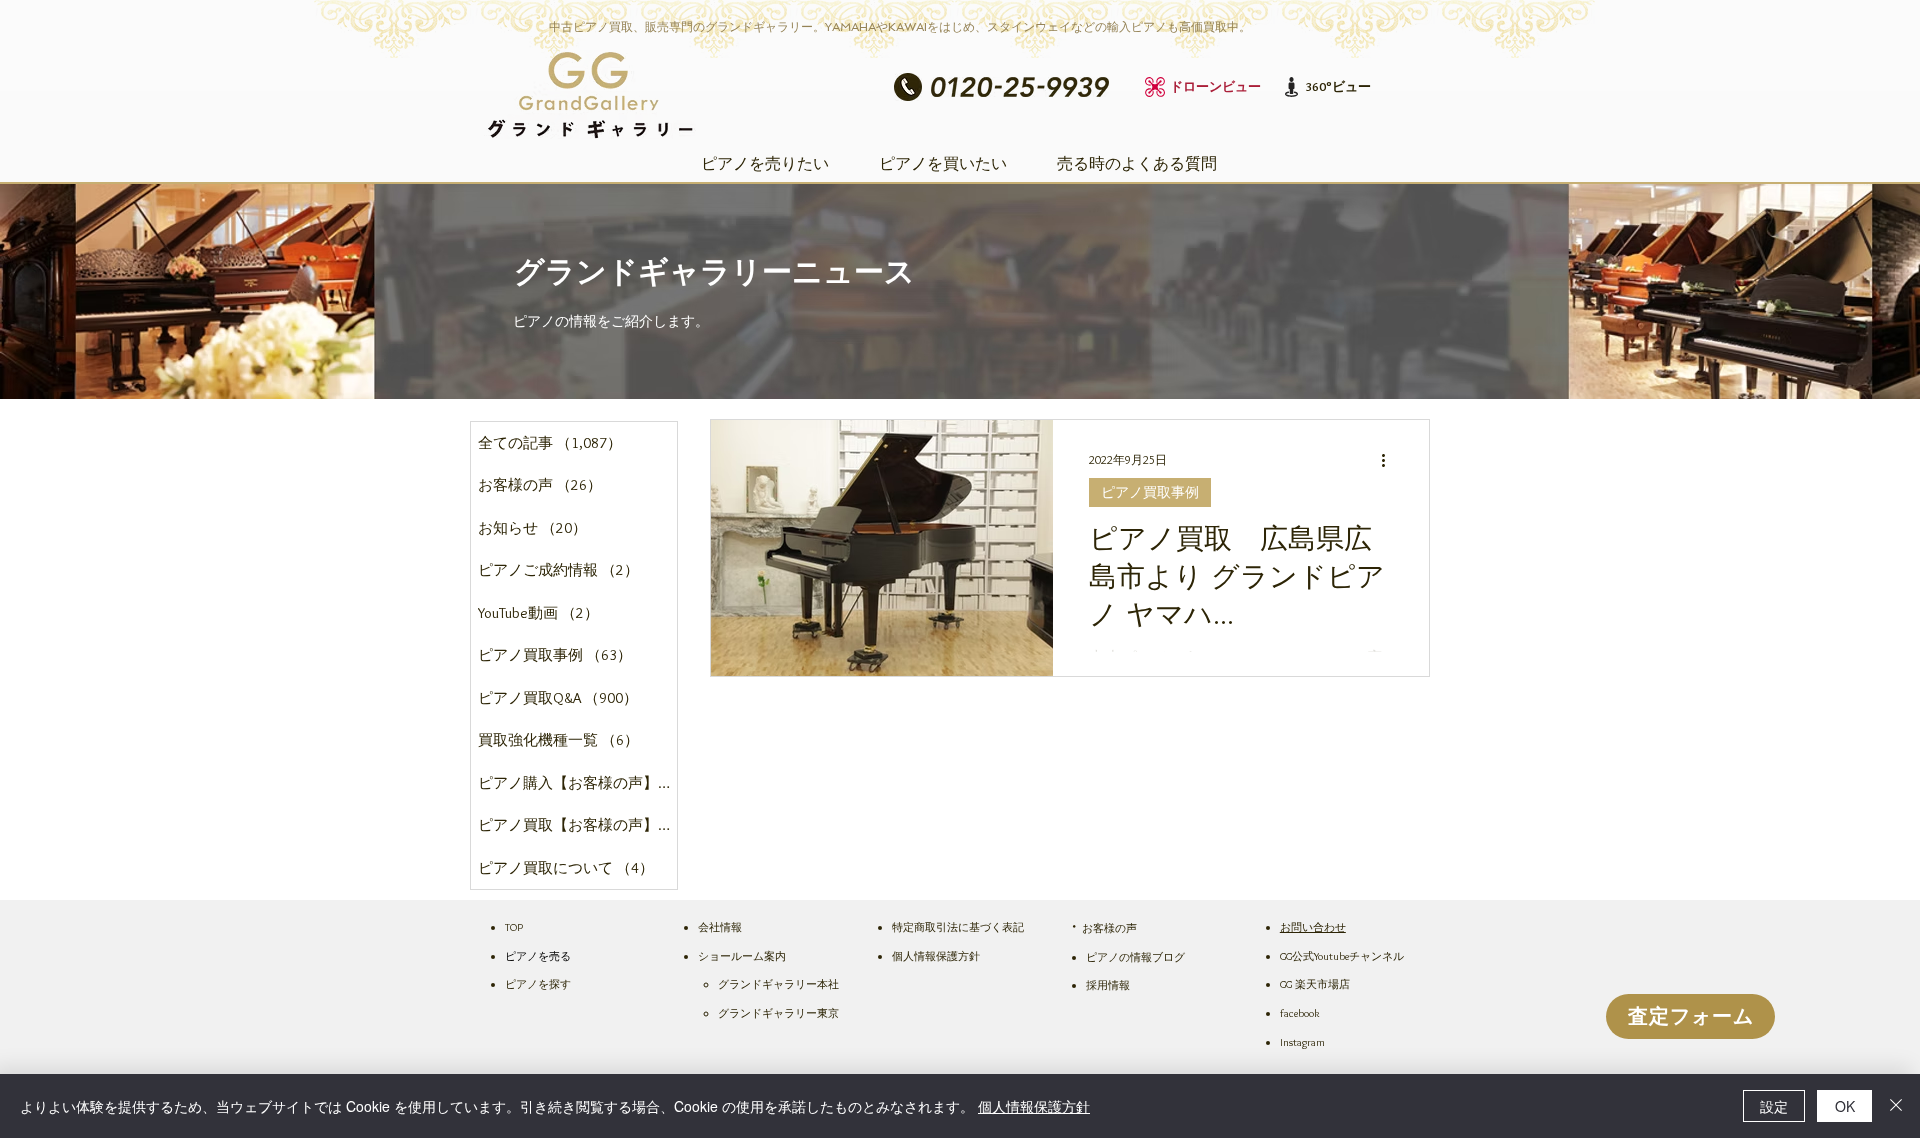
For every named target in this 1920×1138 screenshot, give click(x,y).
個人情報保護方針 (1034, 1106)
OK (1845, 1106)
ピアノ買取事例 (1150, 492)
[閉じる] (1896, 1106)
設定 (1774, 1106)
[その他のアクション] (1390, 461)
